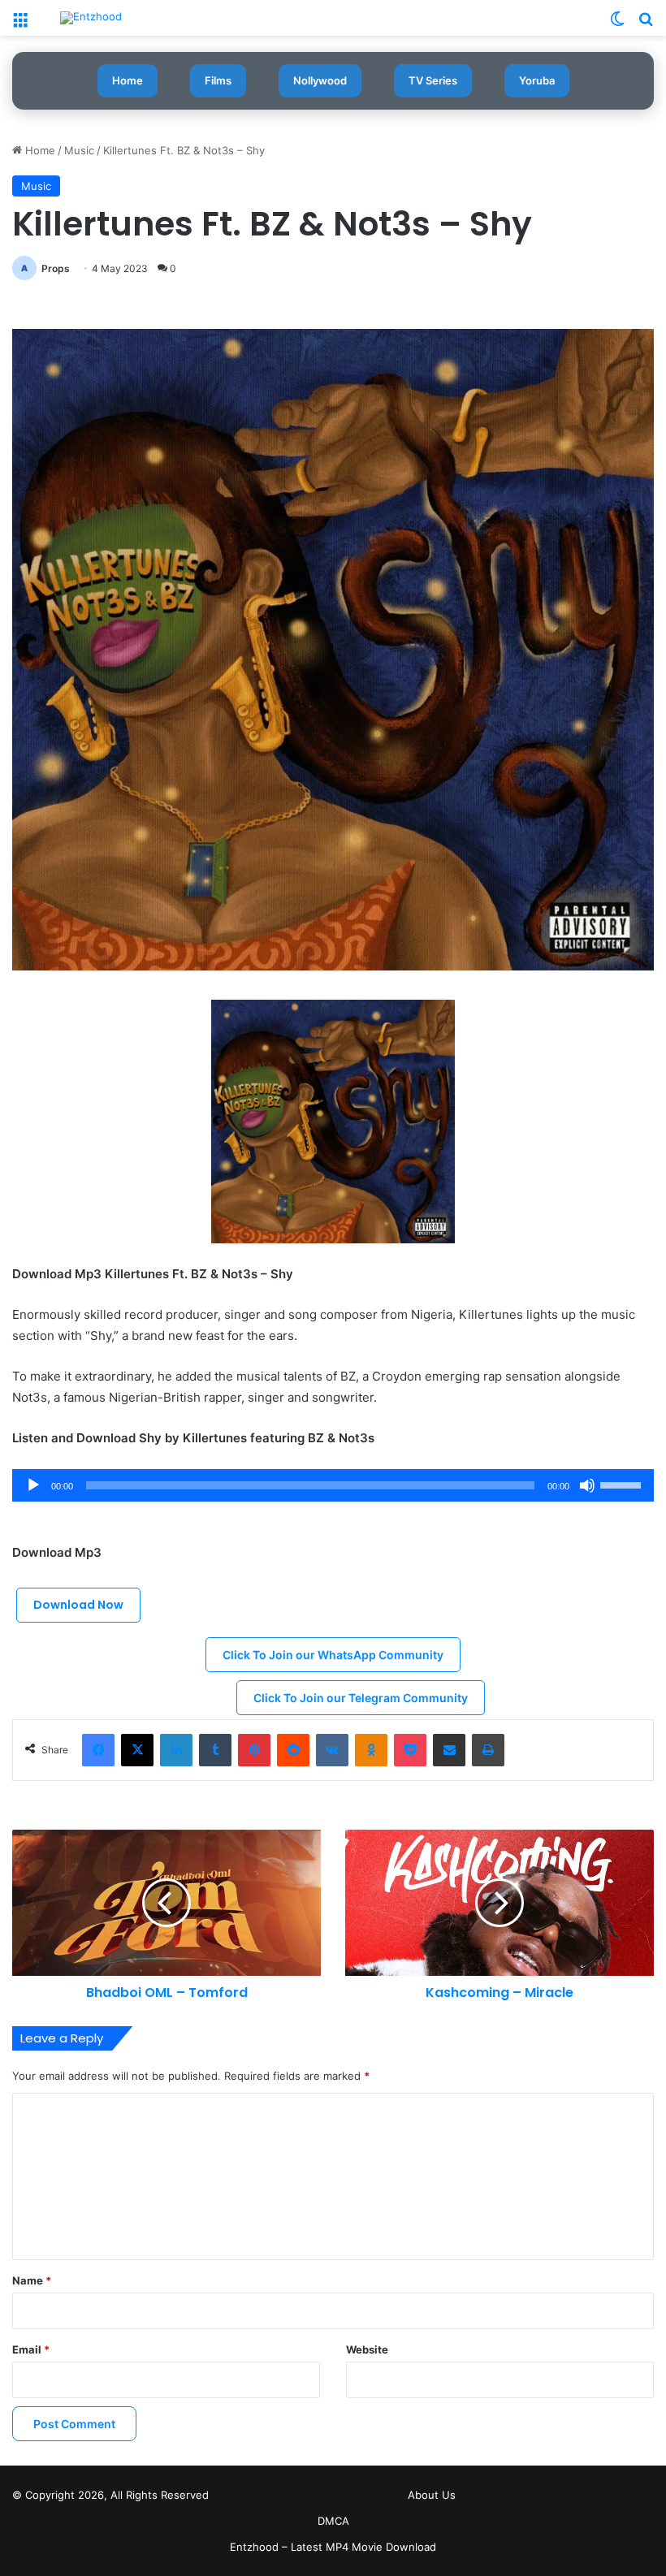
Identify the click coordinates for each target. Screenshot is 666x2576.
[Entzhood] (91, 18)
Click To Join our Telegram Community (361, 1698)
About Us (432, 2495)
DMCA (333, 2521)
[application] (333, 1485)
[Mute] (587, 1485)
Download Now (78, 1605)
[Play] (33, 1485)
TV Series (433, 80)
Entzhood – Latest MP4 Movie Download (333, 2547)
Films (218, 80)
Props (56, 268)
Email (31, 2349)
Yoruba (537, 80)
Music (79, 150)
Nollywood (320, 80)
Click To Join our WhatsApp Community (333, 1655)
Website (367, 2349)
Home (128, 80)
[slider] (623, 1484)
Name (32, 2280)
